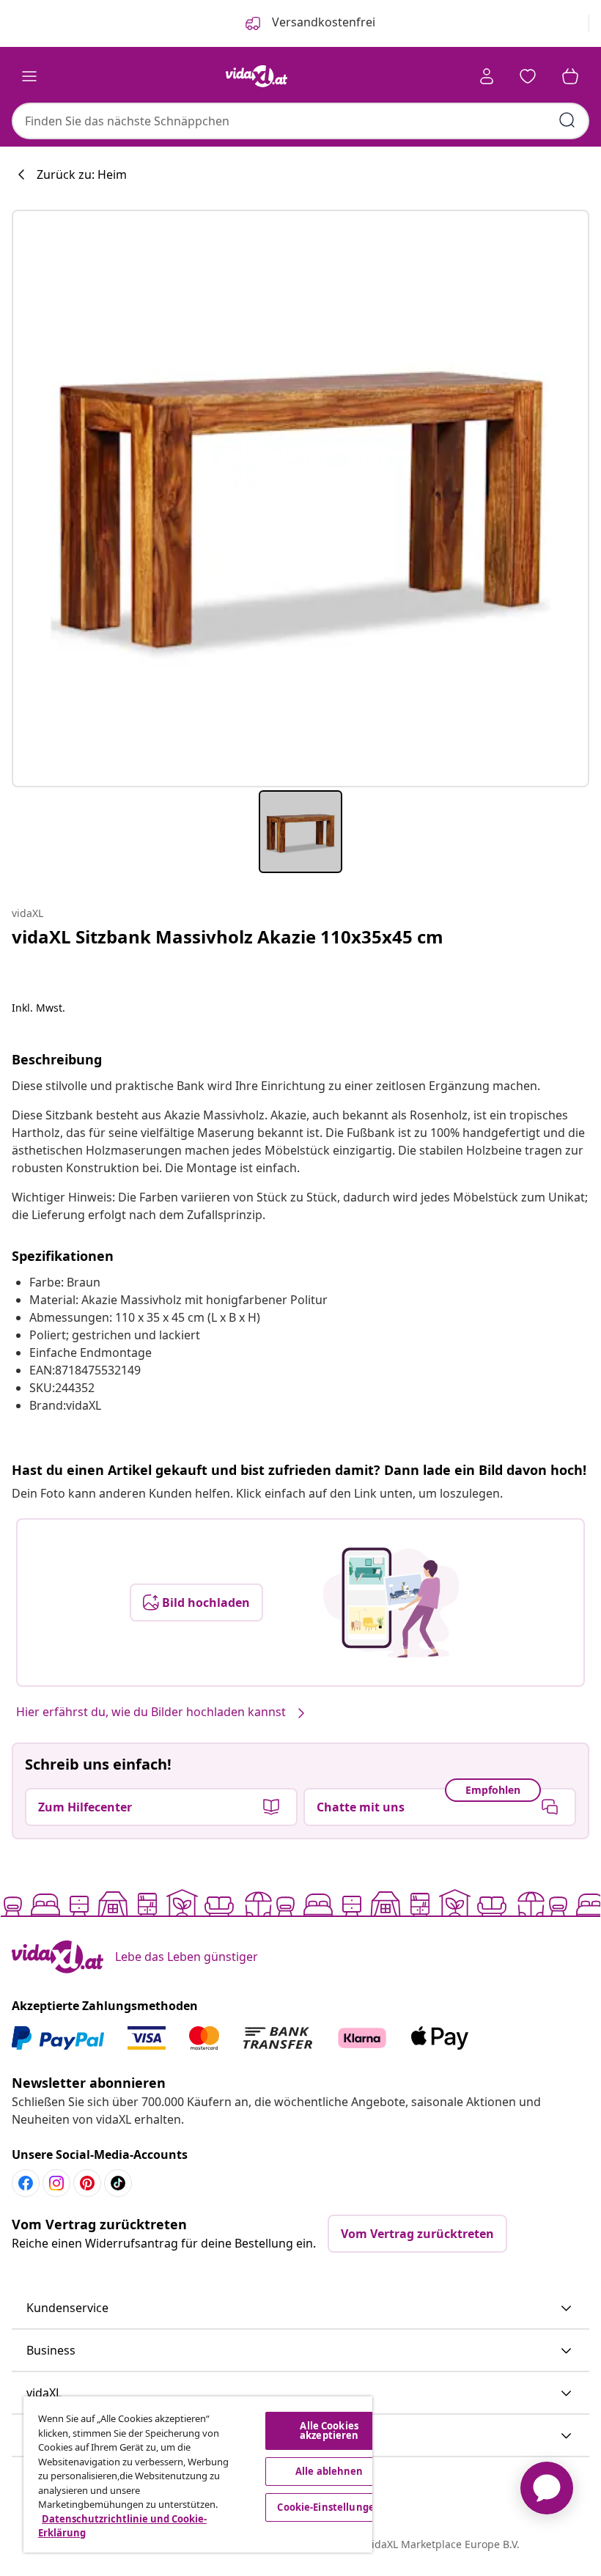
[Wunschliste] (528, 76)
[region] (198, 2474)
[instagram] (56, 2183)
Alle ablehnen (329, 2471)
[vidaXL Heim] (257, 76)
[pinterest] (87, 2183)
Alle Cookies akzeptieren (329, 2430)
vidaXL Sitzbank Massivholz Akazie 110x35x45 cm (228, 936)
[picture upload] (391, 1602)
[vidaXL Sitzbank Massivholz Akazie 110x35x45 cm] (300, 498)
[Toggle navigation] (29, 76)
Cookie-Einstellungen (329, 2507)
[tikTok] (118, 2183)
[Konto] (487, 76)
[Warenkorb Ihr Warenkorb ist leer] (570, 76)
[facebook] (26, 2183)
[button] (300, 2308)
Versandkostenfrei (322, 22)
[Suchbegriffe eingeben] (567, 120)
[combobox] (300, 121)
